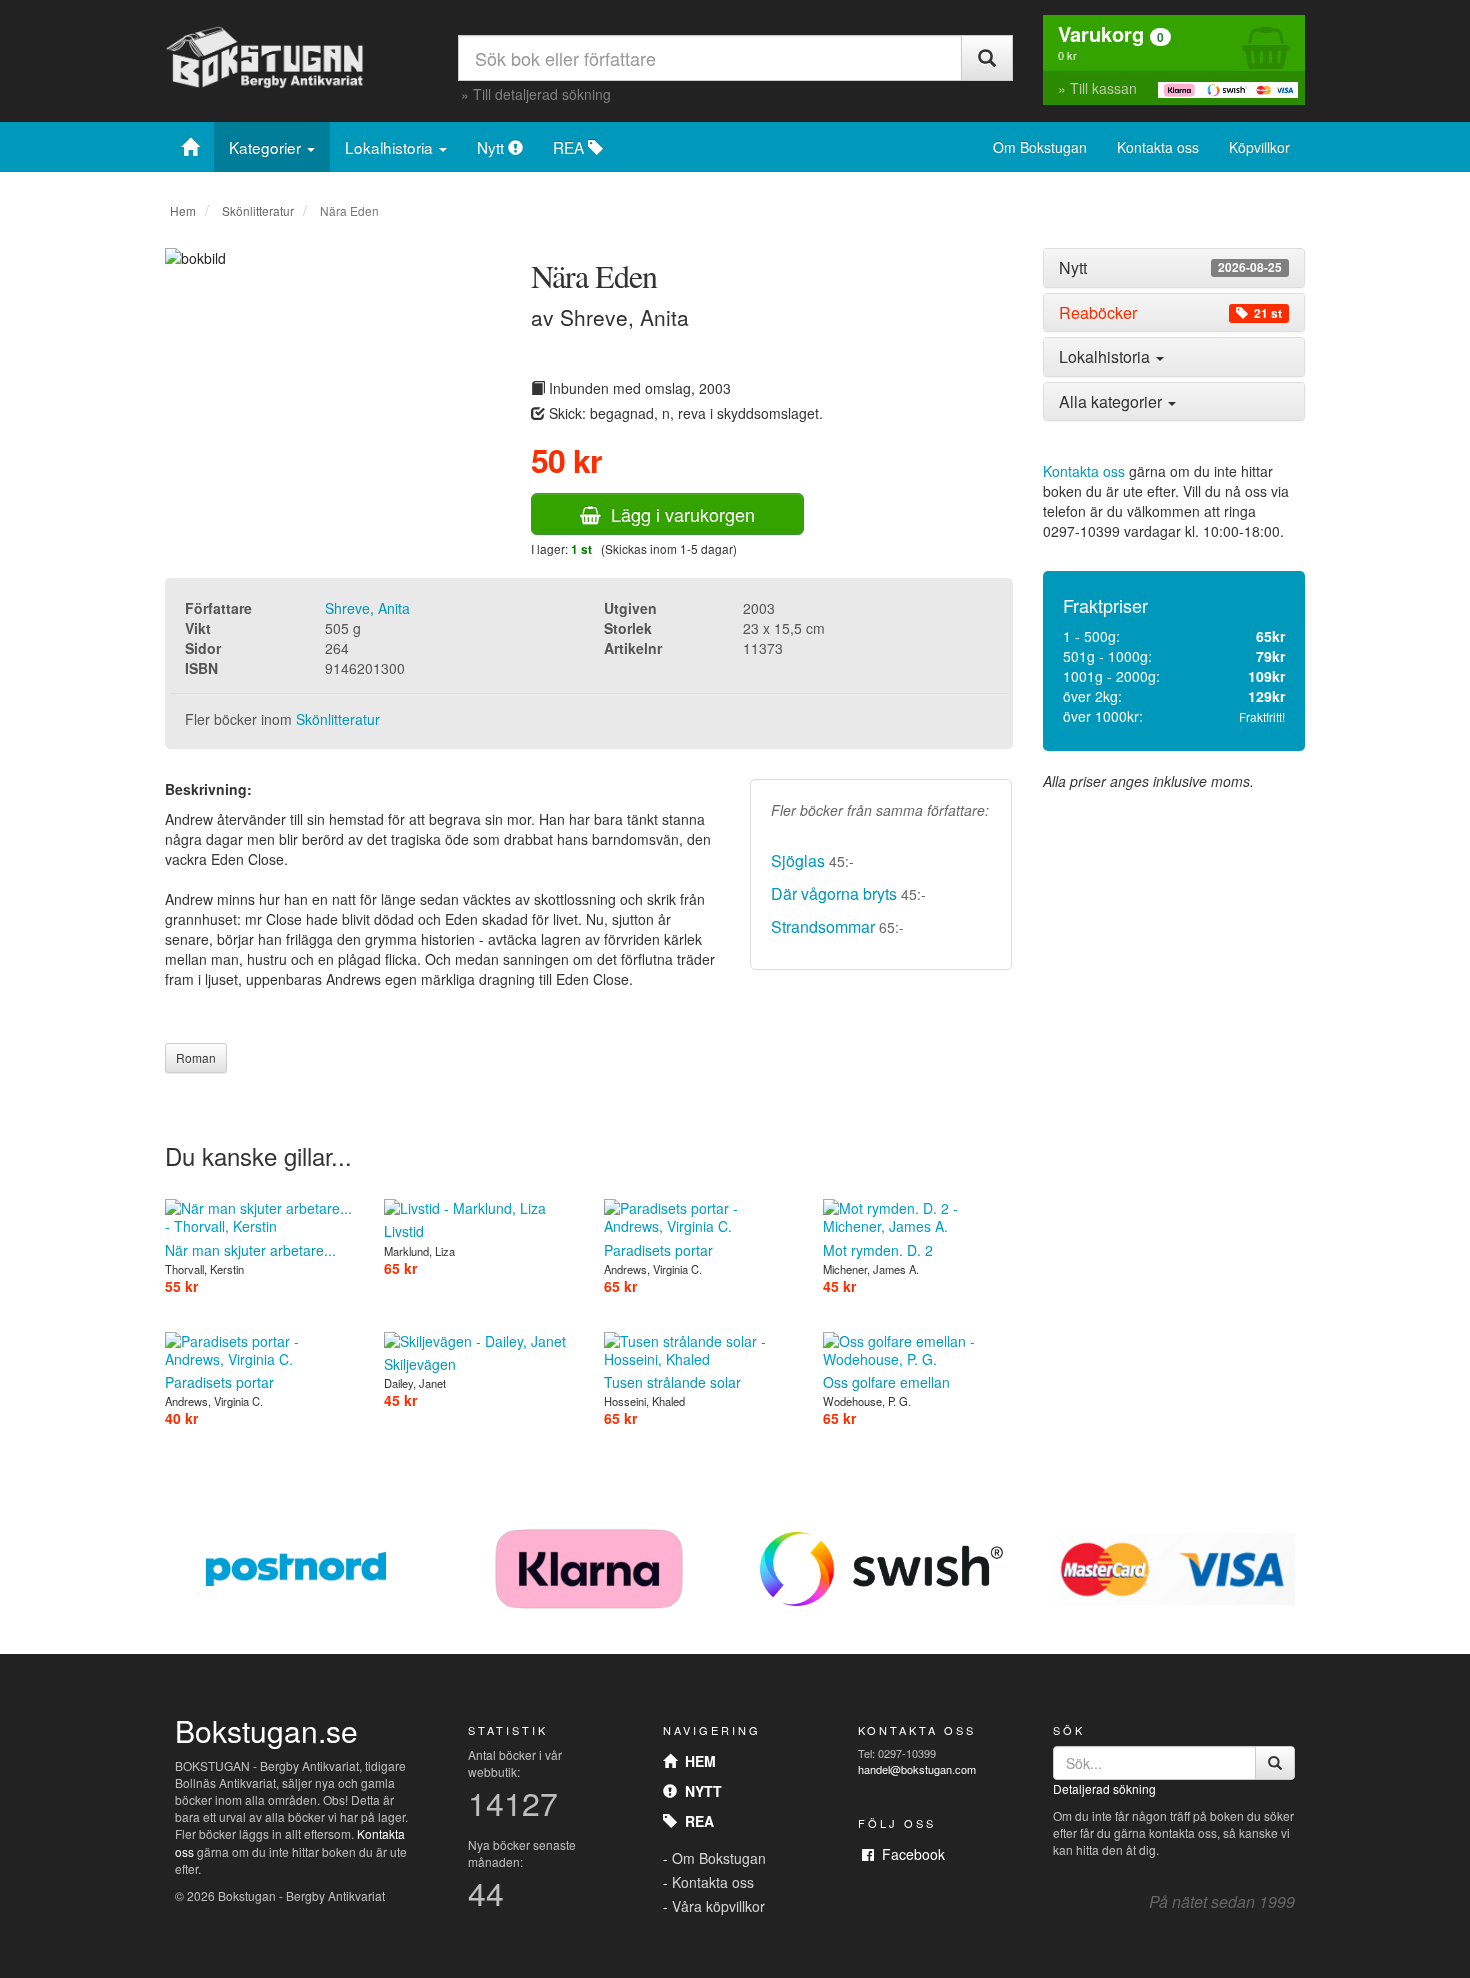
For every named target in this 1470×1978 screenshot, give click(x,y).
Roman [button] (196, 1057)
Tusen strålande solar (672, 1382)
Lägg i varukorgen (678, 514)
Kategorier (267, 147)
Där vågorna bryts (836, 893)
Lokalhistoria (391, 147)
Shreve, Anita (367, 608)
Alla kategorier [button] (1112, 401)
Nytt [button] (1170, 268)
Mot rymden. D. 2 (878, 1249)
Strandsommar (823, 926)
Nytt (492, 147)
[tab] (1174, 268)
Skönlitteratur (258, 210)
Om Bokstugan (1040, 147)
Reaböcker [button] (1170, 313)
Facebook (909, 1854)
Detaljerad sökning (1104, 1788)
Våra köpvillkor (718, 1906)
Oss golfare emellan (886, 1382)
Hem (183, 210)
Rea (695, 1821)
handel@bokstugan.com (917, 1769)
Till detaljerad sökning (542, 94)
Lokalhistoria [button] (1106, 356)
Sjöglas (798, 860)
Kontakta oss (1158, 147)
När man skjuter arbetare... (250, 1249)
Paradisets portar (658, 1249)
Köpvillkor (1259, 147)
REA (570, 147)
